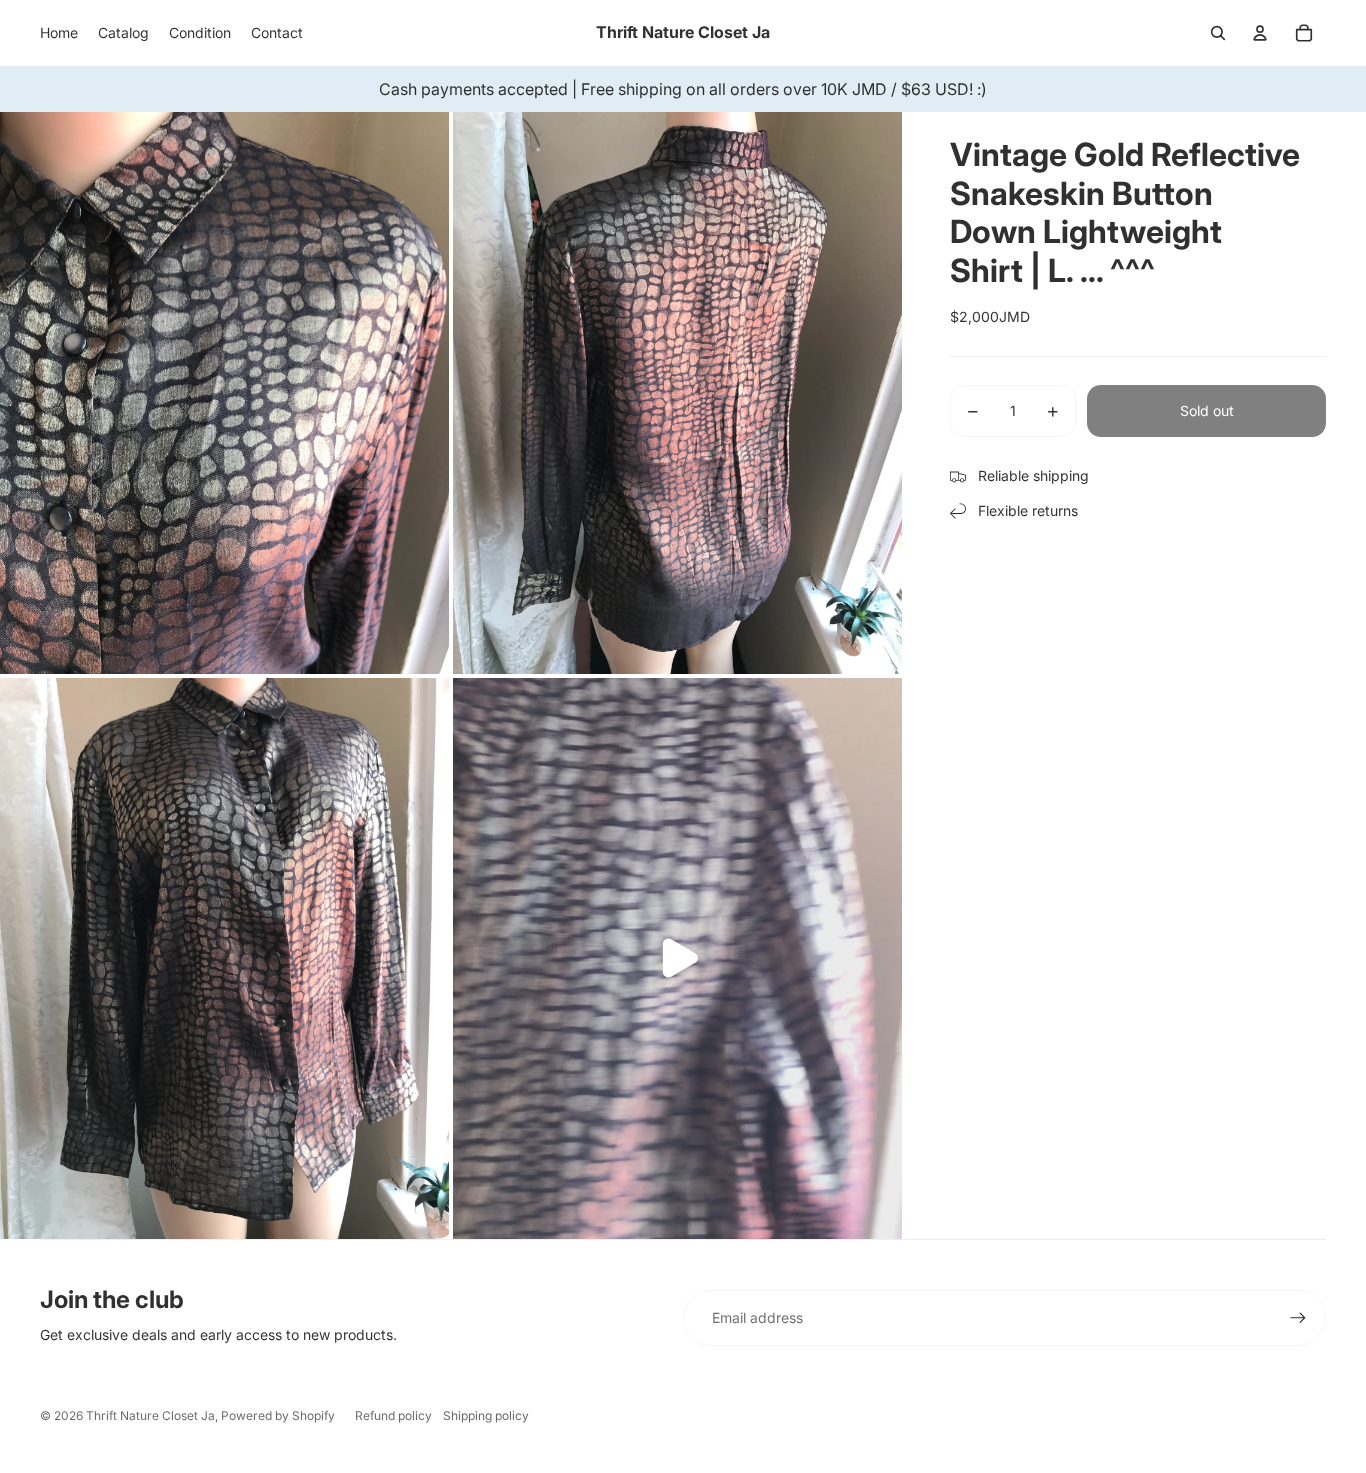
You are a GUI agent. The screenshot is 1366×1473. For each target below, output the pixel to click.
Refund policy (393, 1415)
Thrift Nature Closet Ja (150, 1415)
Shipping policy (486, 1415)
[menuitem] (59, 33)
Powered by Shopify (278, 1415)
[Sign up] (1298, 1318)
